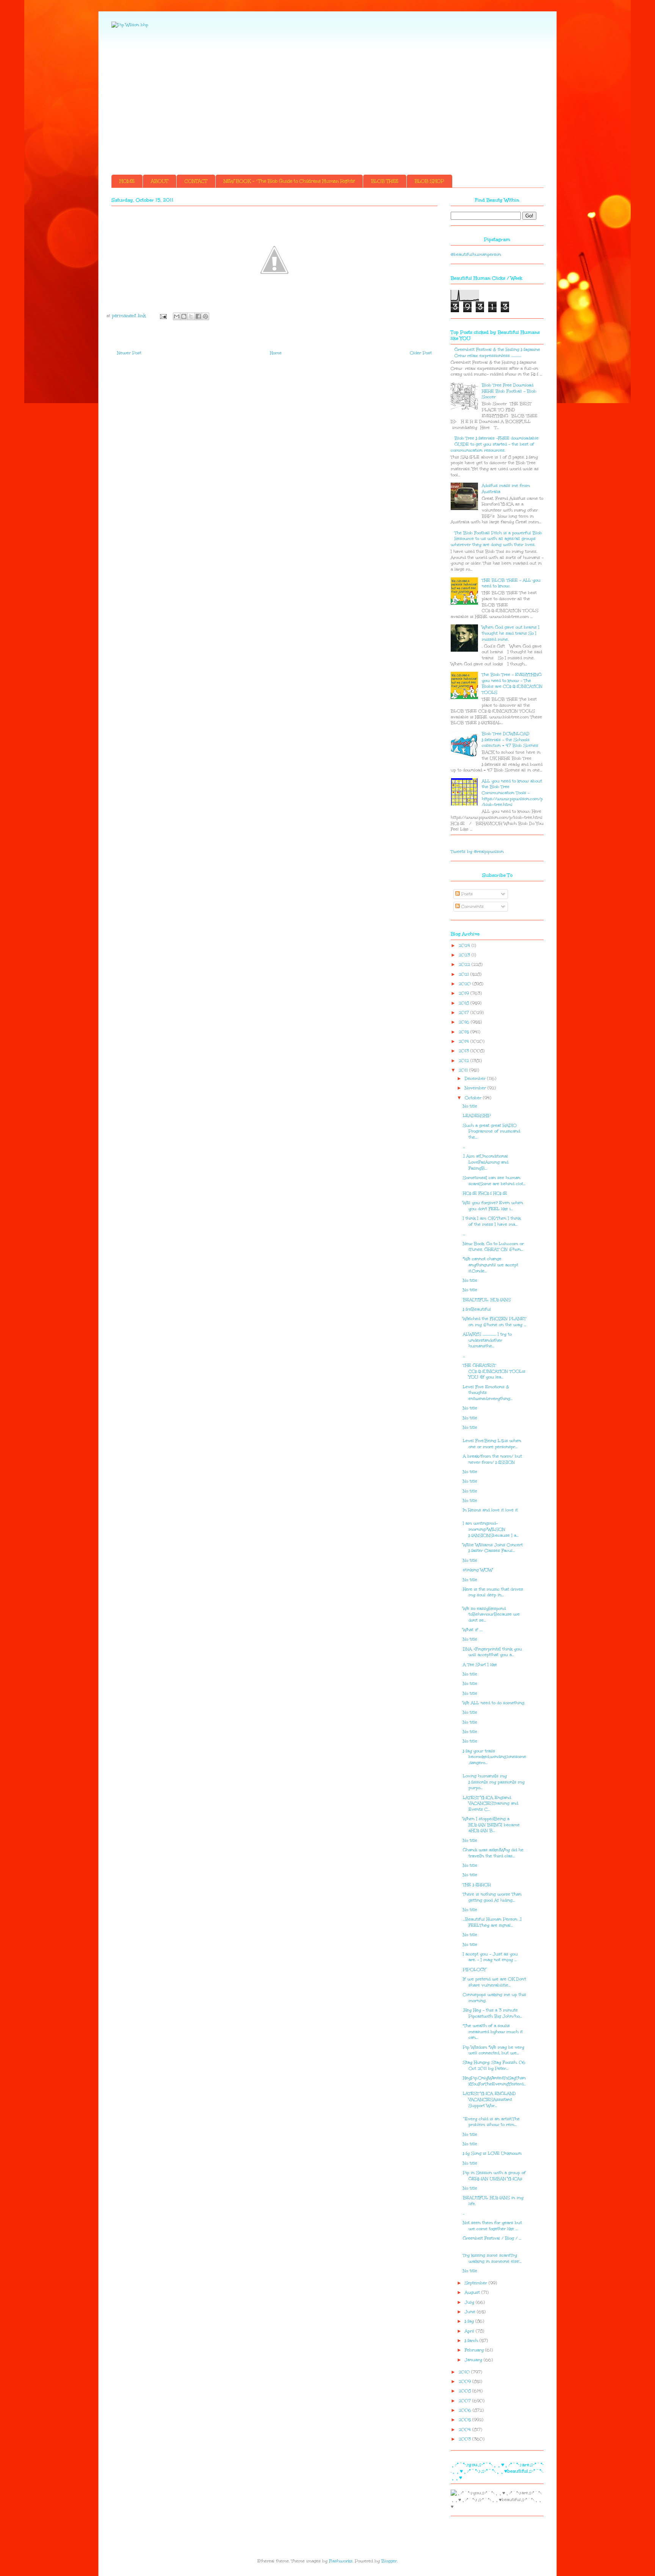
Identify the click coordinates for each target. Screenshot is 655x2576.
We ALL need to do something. (494, 1703)
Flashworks (341, 2561)
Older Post (421, 353)
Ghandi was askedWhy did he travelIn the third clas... (493, 1853)
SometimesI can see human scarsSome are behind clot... (494, 1181)
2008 (465, 2391)
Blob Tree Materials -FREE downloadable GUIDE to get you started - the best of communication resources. (495, 444)
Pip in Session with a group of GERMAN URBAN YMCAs (494, 2176)
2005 (465, 2420)
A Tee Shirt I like (480, 1665)
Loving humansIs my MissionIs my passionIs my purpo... (494, 1782)
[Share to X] (191, 316)
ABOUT (160, 181)
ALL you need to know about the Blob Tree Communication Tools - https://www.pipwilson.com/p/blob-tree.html (512, 793)
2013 (465, 1051)
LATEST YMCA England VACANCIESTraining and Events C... (490, 1803)
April (470, 2331)
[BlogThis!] (184, 316)
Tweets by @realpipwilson (477, 852)
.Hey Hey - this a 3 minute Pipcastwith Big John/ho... (492, 2013)
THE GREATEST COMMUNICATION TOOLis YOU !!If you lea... (494, 1371)
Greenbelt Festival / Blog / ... (492, 2238)
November (476, 1088)
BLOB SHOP (429, 181)
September (477, 2283)
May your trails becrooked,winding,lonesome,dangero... (494, 1757)
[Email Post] (163, 316)
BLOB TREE (385, 181)
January (474, 2360)
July (470, 2302)
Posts (466, 894)
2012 (465, 1061)
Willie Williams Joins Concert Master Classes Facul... (493, 1548)
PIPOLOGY (474, 1970)
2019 (465, 993)
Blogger (389, 2561)
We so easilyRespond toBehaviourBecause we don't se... (491, 1614)
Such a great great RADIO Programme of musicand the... (491, 1131)
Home (276, 353)
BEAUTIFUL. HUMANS (487, 1300)
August (473, 2292)
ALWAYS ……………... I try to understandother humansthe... (487, 1340)
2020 (465, 984)
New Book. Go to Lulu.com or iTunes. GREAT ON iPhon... (493, 1247)
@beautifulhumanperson (476, 254)
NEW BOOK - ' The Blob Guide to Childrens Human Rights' (289, 181)
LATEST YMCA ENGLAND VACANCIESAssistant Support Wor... (489, 2099)
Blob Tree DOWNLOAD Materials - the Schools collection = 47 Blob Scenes (510, 740)
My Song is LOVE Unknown (492, 2153)
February (475, 2350)
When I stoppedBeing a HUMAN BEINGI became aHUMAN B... (491, 1825)
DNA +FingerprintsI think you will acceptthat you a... (492, 1652)
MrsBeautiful (477, 1309)
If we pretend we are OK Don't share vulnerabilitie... (494, 1982)
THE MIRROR (477, 1885)
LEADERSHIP (477, 1116)
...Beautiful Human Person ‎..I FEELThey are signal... (492, 1922)
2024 (465, 945)
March (472, 2341)
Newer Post (129, 353)
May (470, 2321)
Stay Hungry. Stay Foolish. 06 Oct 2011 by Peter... (494, 2065)
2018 (465, 1003)
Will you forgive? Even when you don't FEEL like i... (493, 1206)
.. (464, 2213)
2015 (465, 1032)
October (474, 1098)
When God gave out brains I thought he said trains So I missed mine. (511, 633)
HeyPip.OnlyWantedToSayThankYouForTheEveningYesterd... (494, 2081)
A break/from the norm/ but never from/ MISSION (492, 1459)
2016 (465, 1022)
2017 (465, 1013)
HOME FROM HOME (485, 1193)
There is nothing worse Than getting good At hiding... (492, 1897)
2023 (465, 955)
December (476, 1078)
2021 (465, 974)
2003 (465, 2439)
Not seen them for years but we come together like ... (492, 2226)
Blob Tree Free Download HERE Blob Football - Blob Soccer (509, 391)
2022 (465, 964)
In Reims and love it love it (490, 1510)
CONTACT (196, 181)
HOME (127, 181)
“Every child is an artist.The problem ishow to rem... (491, 2122)
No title (470, 1106)
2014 (465, 1041)
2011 (464, 1070)
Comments (472, 906)
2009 (465, 2381)
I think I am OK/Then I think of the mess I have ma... (492, 1221)
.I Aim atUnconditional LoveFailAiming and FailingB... (486, 1162)
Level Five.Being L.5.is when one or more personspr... (492, 1444)
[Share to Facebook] (198, 316)
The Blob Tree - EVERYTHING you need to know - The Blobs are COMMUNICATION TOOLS (512, 683)
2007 (465, 2401)
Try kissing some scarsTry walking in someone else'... (492, 2258)
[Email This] (177, 316)
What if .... (473, 1630)
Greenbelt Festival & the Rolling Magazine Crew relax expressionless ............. (497, 353)
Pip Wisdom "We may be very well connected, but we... (494, 2050)
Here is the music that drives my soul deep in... (493, 1592)
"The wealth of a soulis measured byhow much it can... (493, 2032)
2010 (465, 2372)
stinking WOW (478, 1570)
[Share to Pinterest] (205, 316)
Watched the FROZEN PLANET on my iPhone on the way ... (494, 1322)
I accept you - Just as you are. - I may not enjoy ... (490, 1957)
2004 (465, 2430)
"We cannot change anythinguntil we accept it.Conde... (490, 1265)
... (464, 1147)
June (471, 2312)
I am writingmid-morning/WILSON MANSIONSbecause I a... (491, 1529)
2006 (466, 2410)
